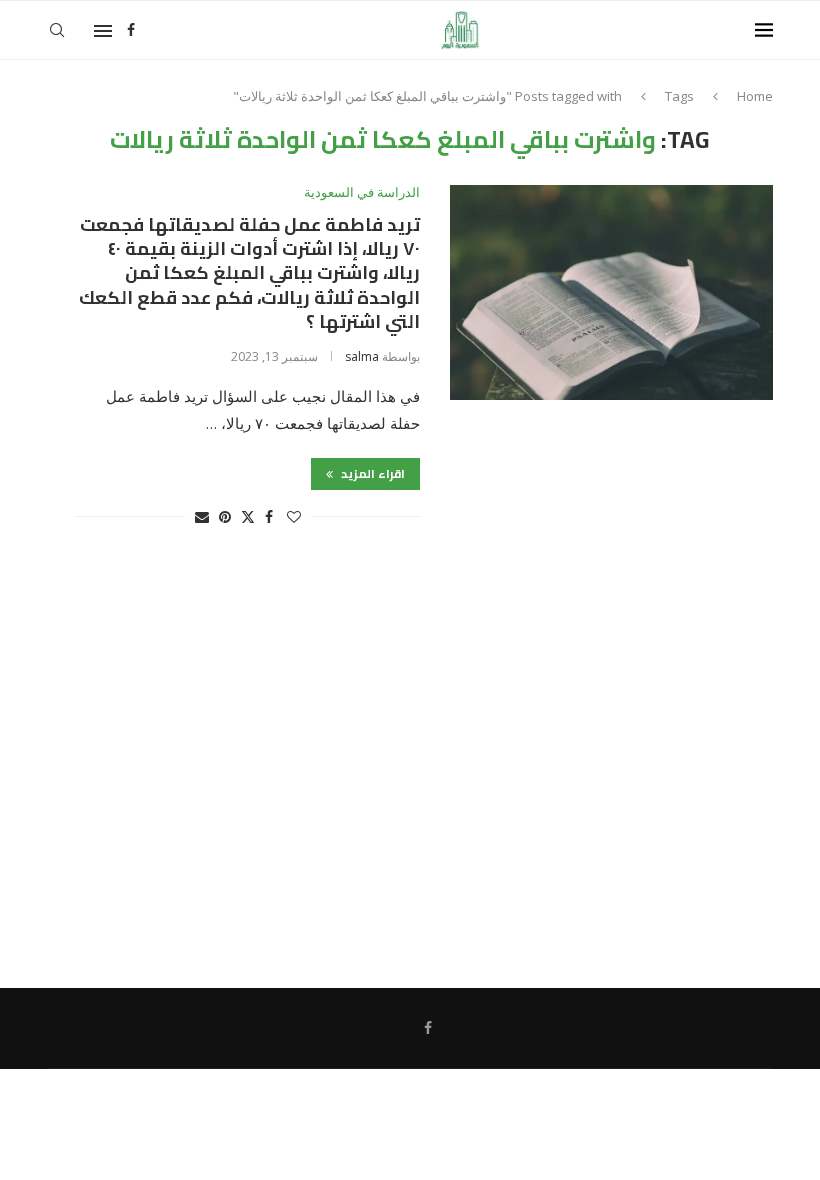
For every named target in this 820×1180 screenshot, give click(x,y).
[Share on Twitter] (248, 516)
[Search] (57, 30)
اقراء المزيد (371, 473)
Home (755, 96)
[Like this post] (294, 516)
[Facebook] (131, 30)
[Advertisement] (410, 767)
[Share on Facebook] (269, 516)
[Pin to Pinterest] (225, 516)
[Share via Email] (202, 516)
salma (362, 356)
